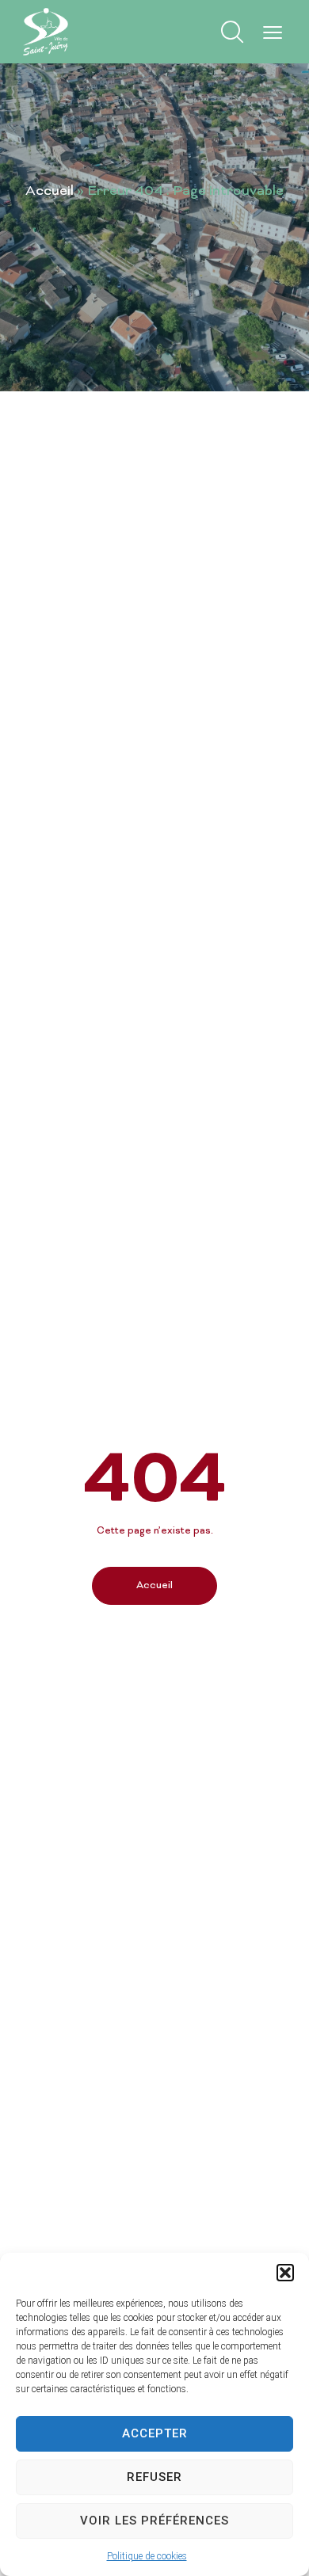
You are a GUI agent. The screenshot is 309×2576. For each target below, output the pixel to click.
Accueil (50, 192)
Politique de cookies (147, 2556)
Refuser (154, 2477)
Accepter (155, 2433)
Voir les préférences (154, 2521)
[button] (285, 2273)
